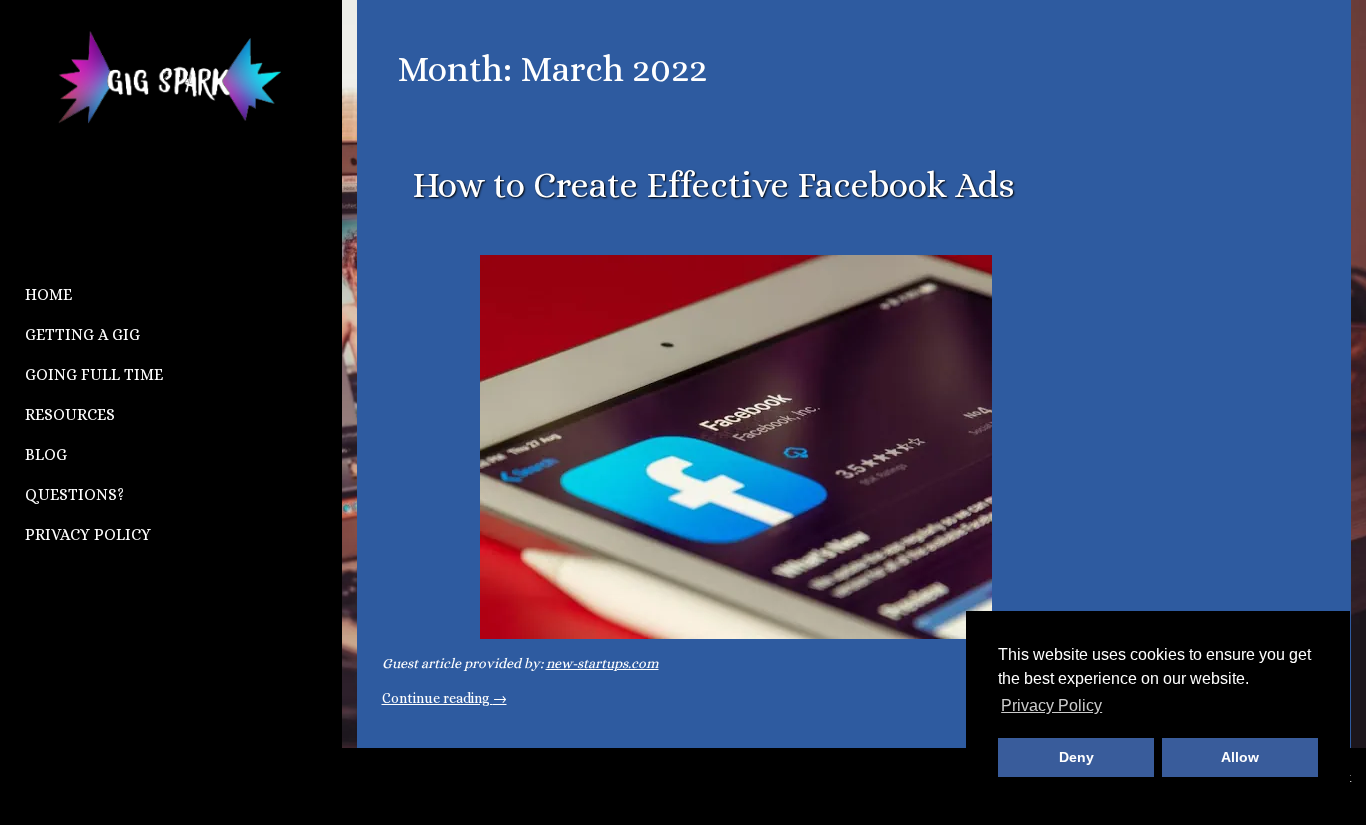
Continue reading (444, 698)
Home (48, 294)
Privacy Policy (88, 534)
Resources (70, 414)
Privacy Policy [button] (1051, 705)
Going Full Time (94, 374)
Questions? (74, 494)
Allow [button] (1240, 757)
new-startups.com (602, 663)
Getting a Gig (82, 334)
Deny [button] (1076, 757)
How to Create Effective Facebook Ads (713, 184)
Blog (46, 454)
